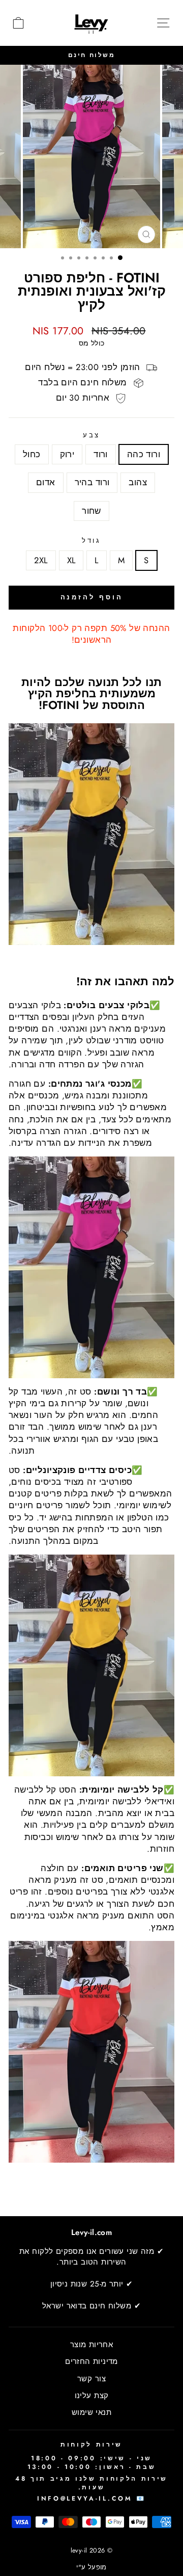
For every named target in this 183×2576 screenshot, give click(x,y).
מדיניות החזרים (91, 2361)
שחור (91, 511)
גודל (92, 541)
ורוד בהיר (92, 482)
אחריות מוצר (92, 2345)
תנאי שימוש (91, 2412)
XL (71, 560)
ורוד (101, 454)
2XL (41, 560)
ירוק (67, 454)
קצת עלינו (92, 2396)
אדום (46, 482)
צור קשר (91, 2379)
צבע (92, 435)
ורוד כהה (144, 454)
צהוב (138, 482)
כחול (32, 454)
